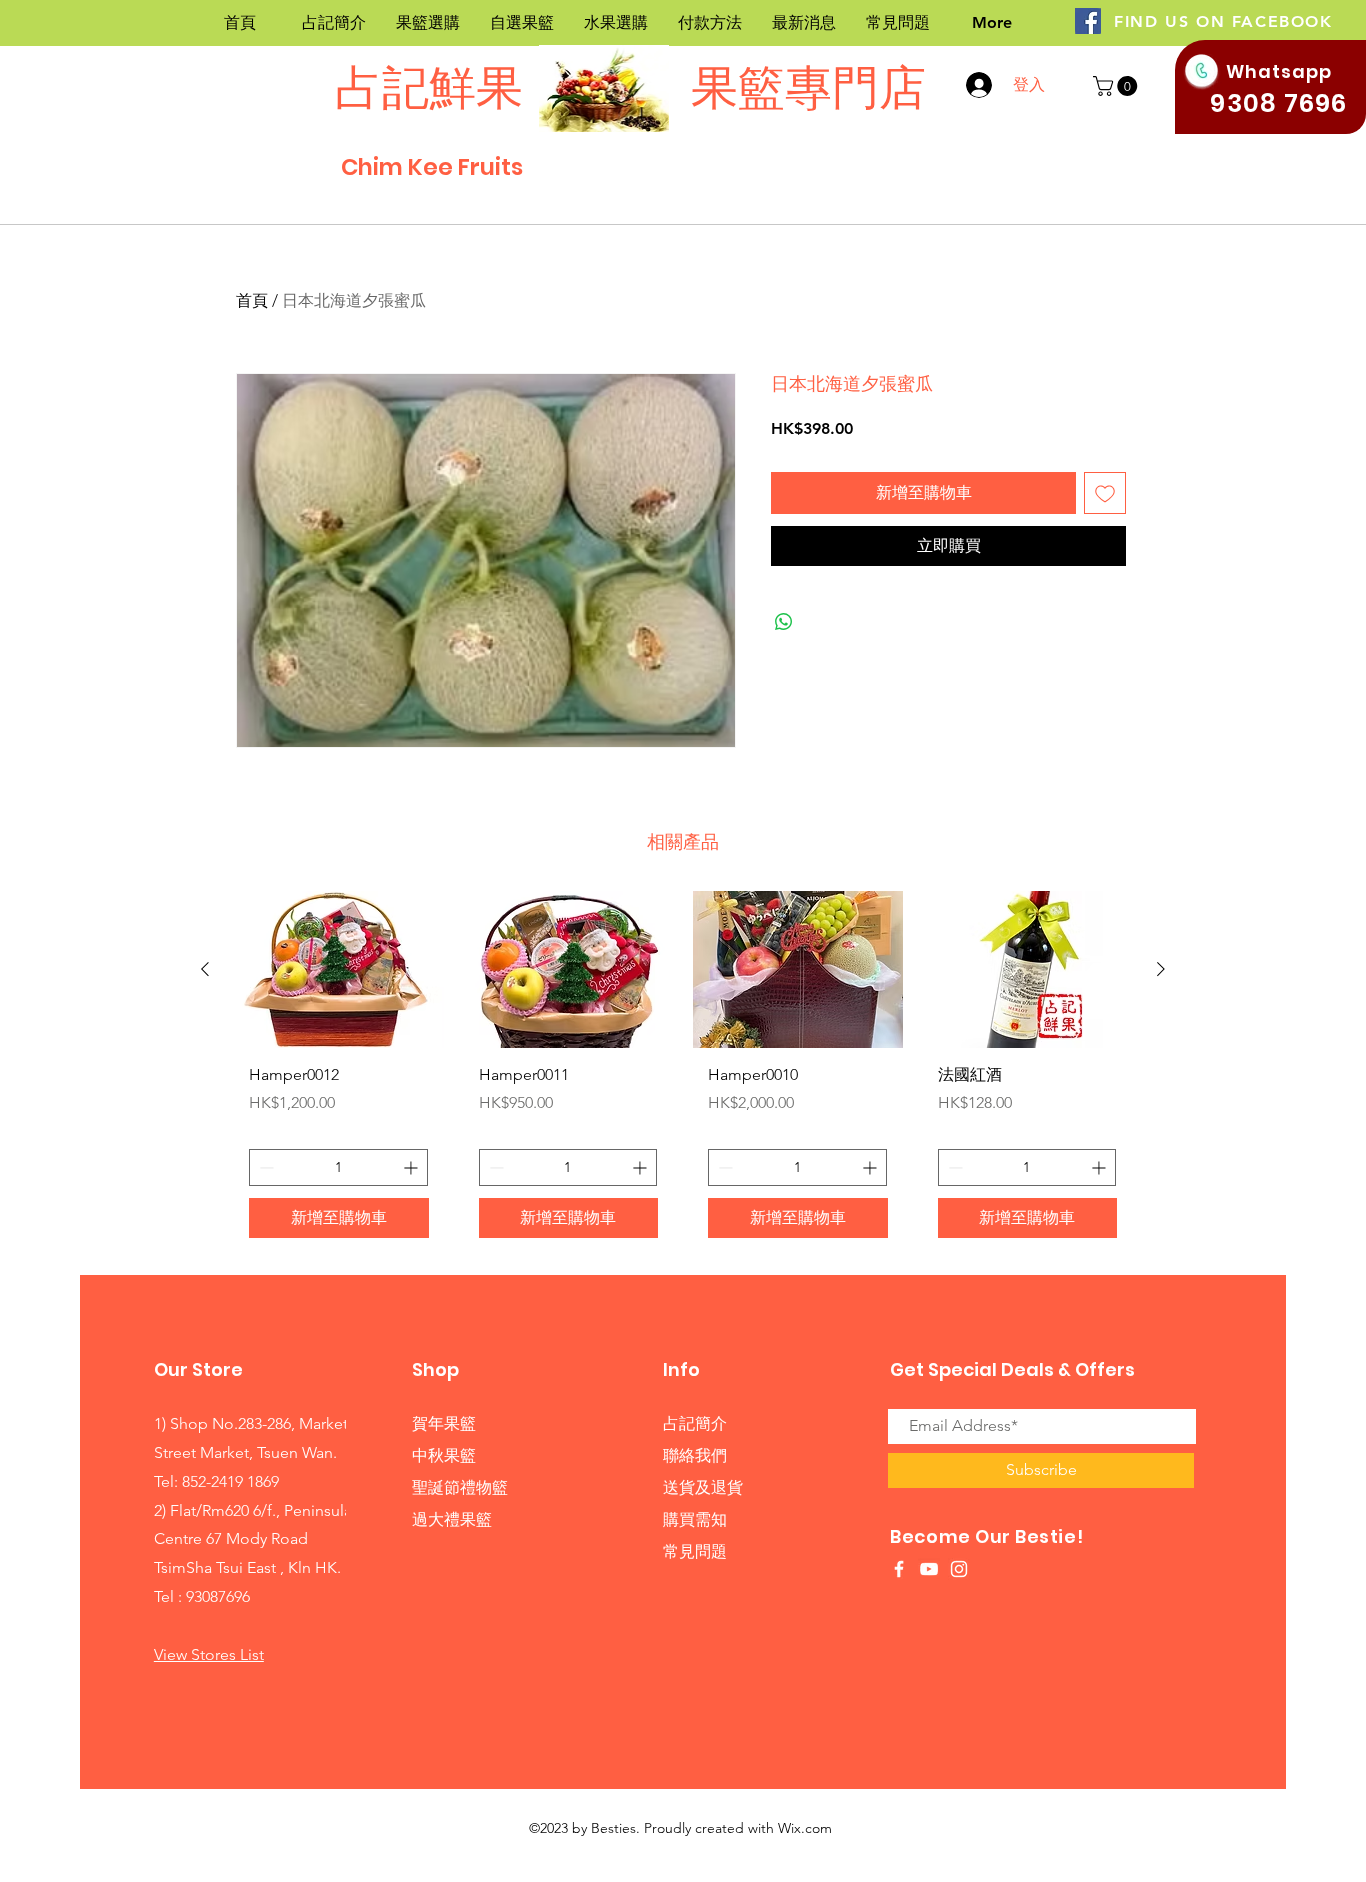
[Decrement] (264, 1167)
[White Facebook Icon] (899, 1569)
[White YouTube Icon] (929, 1569)
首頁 (252, 300)
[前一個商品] (205, 969)
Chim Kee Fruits (432, 167)
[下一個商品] (1161, 969)
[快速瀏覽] (339, 969)
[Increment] (412, 1167)
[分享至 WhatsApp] (784, 622)
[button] (1117, 86)
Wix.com (805, 1828)
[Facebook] (1088, 21)
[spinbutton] (338, 1167)
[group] (683, 1072)
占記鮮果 (429, 87)
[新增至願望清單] (1105, 493)
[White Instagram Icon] (959, 1569)
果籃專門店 (803, 87)
